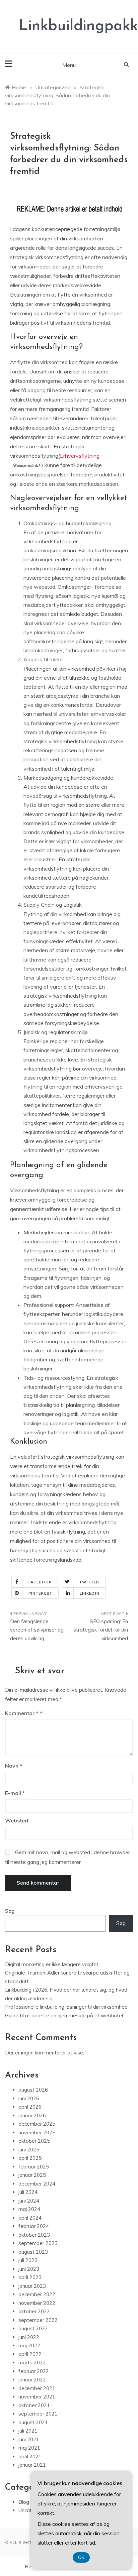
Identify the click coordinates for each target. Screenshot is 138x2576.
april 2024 (30, 2218)
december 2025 (37, 2124)
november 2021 (37, 2397)
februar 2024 (34, 2226)
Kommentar (22, 1713)
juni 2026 (29, 2098)
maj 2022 (29, 2345)
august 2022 (33, 2328)
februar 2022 (34, 2371)
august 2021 (33, 2422)
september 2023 (38, 2243)
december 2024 (37, 2184)
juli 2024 (28, 2192)
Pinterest (40, 1593)
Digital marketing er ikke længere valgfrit (52, 1964)
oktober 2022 (34, 2311)
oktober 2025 (34, 2141)
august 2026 (33, 2090)
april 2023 (30, 2277)
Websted (17, 1820)
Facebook (40, 1582)
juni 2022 (29, 2337)
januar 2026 (32, 2115)
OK (81, 2557)
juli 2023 (28, 2260)
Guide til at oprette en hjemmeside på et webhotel (64, 2015)
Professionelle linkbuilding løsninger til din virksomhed (66, 2007)
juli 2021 (28, 2431)
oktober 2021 (34, 2405)
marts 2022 (32, 2363)
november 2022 (37, 2303)
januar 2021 (32, 2465)
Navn (14, 1766)
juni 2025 (29, 2150)
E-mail (15, 1793)
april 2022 (30, 2354)
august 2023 (33, 2252)
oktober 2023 (34, 2235)
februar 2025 (34, 2167)
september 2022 (38, 2320)
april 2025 (30, 2158)
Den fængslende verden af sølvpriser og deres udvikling (37, 1630)
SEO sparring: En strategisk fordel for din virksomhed (101, 1630)
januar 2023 (32, 2286)
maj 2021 (29, 2448)
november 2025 (37, 2133)
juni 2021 (29, 2439)
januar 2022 (32, 2380)
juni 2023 (29, 2269)
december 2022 (37, 2294)
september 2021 (38, 2414)
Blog (24, 2502)
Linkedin (90, 1593)
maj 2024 (29, 2209)
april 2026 (30, 2107)
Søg (10, 1911)
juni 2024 (29, 2201)
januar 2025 (32, 2175)
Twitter (89, 1582)
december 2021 (37, 2388)
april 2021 (30, 2456)
